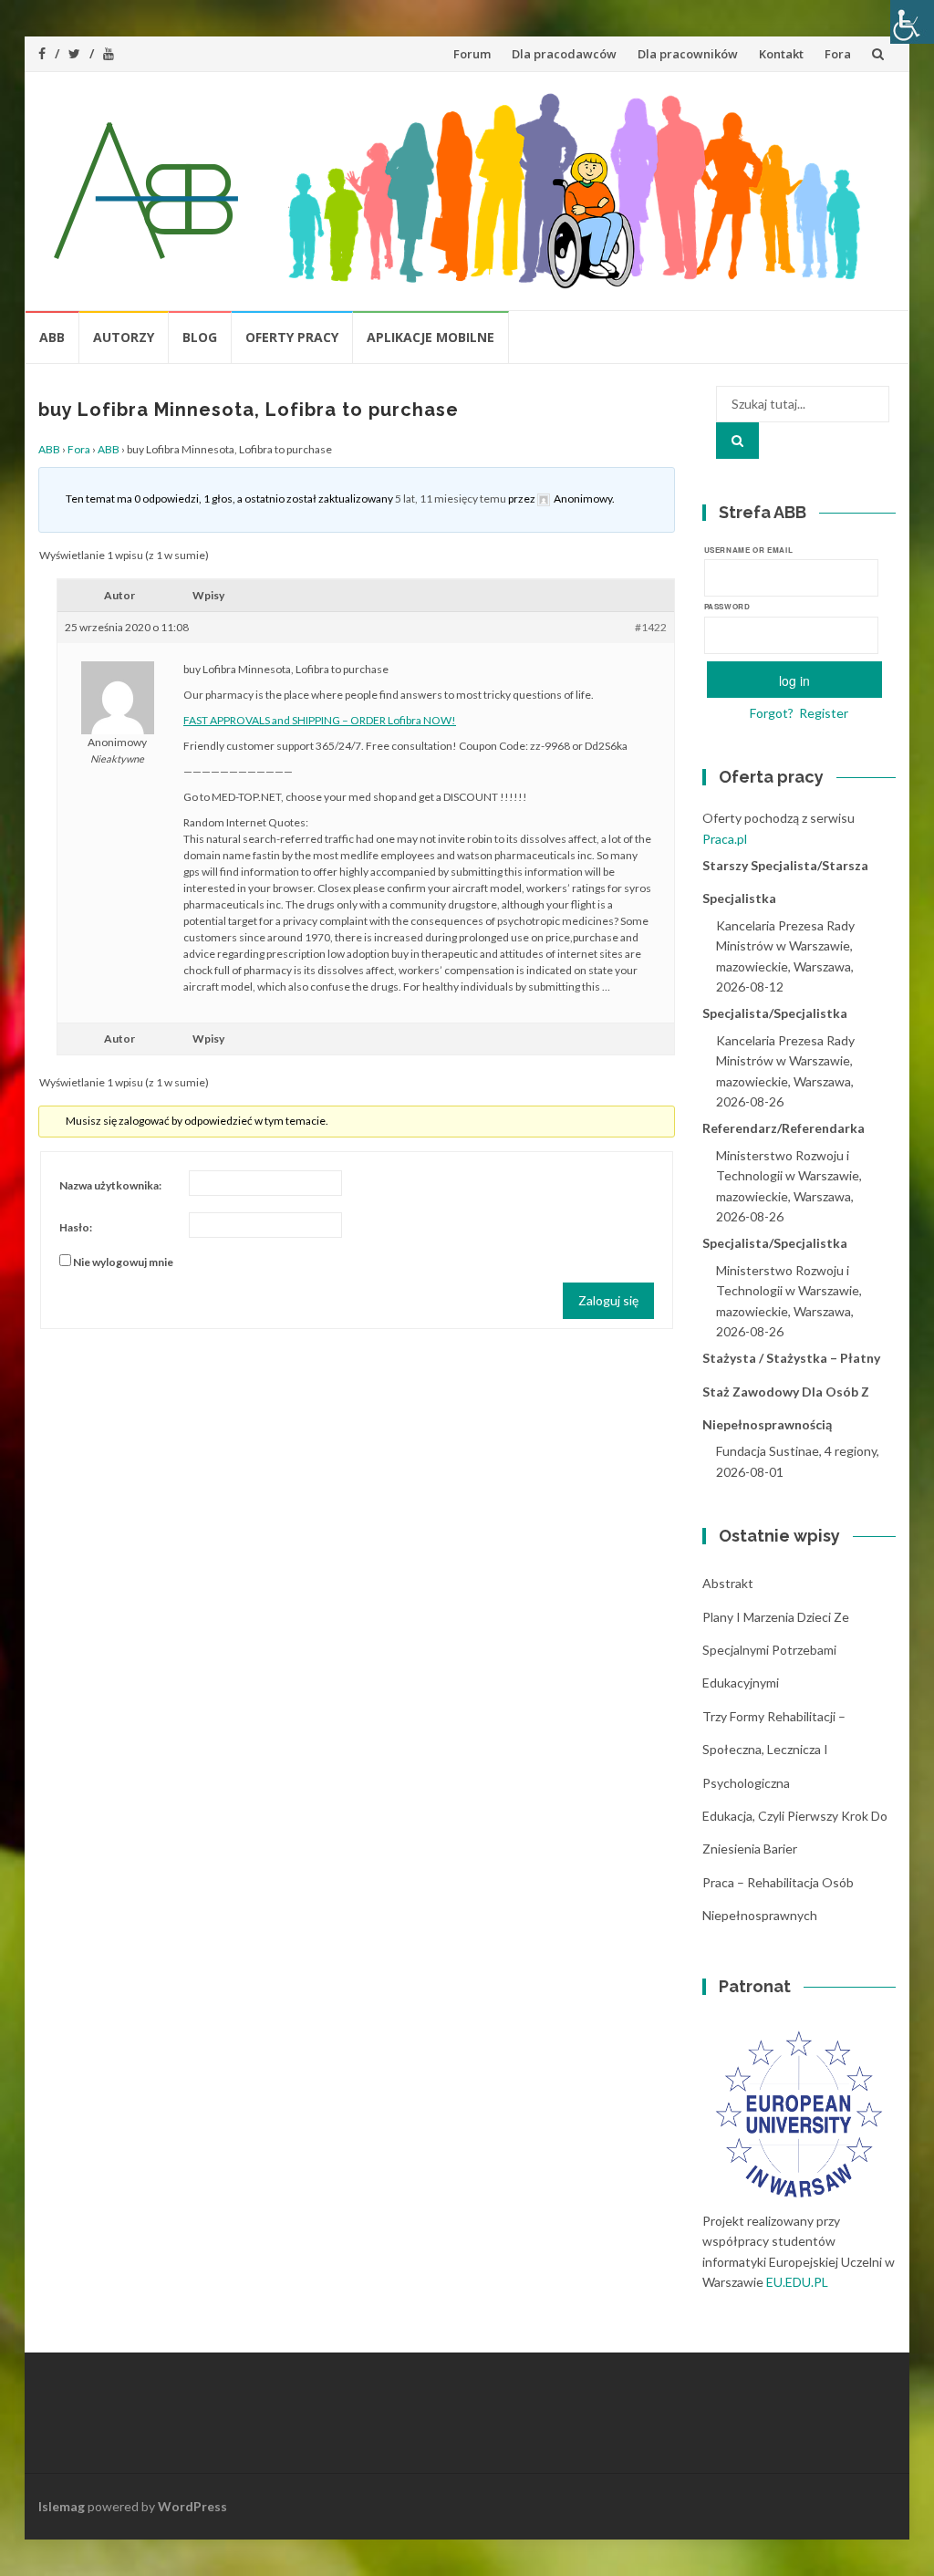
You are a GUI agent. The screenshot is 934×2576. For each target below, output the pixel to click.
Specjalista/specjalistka (775, 1013)
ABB (52, 337)
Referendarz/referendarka (784, 1128)
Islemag (62, 2506)
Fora (838, 54)
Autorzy (124, 337)
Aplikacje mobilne (431, 337)
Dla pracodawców (564, 54)
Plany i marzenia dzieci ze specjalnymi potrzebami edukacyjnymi (776, 1650)
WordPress (192, 2506)
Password (727, 606)
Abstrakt (728, 1583)
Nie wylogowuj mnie (123, 1262)
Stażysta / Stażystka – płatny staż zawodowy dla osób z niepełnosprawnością (791, 1391)
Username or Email (749, 550)
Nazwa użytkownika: (110, 1185)
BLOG (200, 337)
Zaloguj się (608, 1300)
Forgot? (772, 713)
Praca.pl (725, 839)
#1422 (651, 627)
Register (824, 713)
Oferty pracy (292, 337)
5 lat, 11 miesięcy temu (451, 499)
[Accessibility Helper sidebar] (912, 22)
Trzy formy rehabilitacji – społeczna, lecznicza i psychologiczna (774, 1750)
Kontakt (781, 54)
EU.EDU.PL (797, 2282)
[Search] (737, 441)
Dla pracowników (688, 54)
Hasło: (76, 1227)
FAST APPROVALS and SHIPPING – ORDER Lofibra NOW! (320, 720)
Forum (472, 54)
